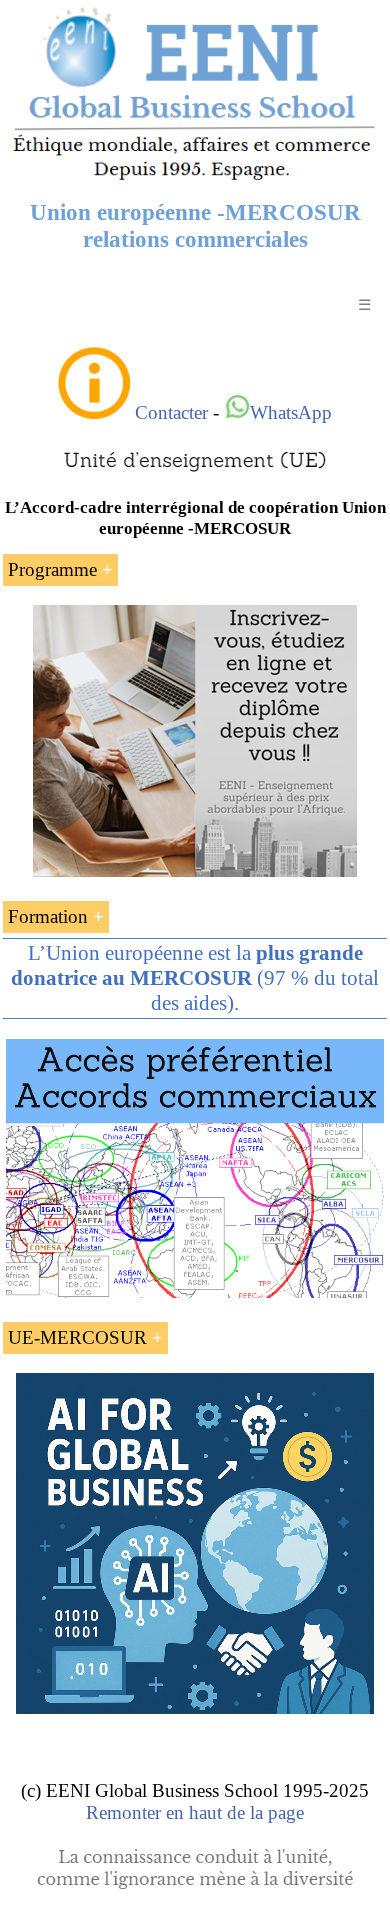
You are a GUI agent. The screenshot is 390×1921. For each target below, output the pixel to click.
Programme (52, 569)
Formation (48, 916)
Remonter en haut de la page (195, 1812)
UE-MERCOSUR (77, 1337)
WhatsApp (291, 412)
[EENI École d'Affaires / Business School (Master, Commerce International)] (195, 179)
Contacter (171, 412)
